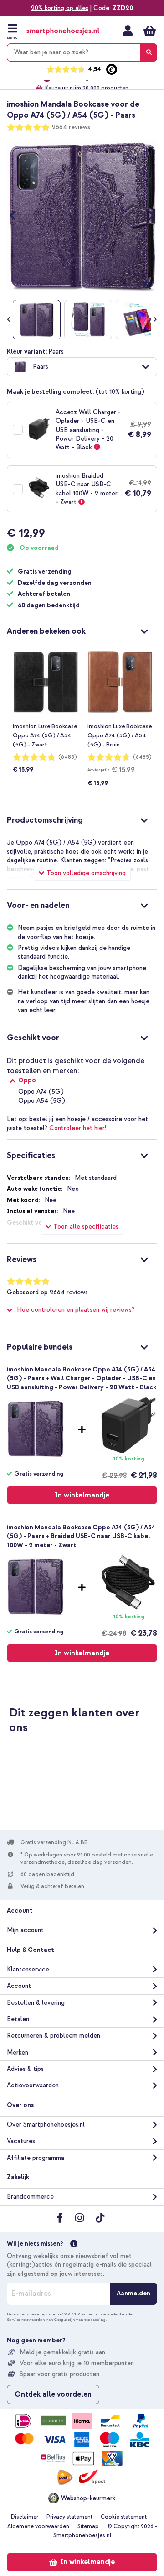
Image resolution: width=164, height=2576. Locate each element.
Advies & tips (25, 2069)
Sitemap (88, 2526)
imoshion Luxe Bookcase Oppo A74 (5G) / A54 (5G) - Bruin (120, 735)
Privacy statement (69, 2517)
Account (19, 1986)
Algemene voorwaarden (38, 2526)
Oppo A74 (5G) (41, 1092)
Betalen (18, 2019)
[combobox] (82, 52)
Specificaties (31, 1155)
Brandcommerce (30, 2197)
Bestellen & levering (36, 2003)
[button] (82, 367)
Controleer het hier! (78, 1128)
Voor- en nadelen (38, 905)
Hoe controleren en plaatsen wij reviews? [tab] (76, 1310)
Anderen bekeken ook (46, 631)
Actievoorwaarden (33, 2085)
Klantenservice (28, 1969)
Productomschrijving (45, 820)
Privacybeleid (108, 2314)
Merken (18, 2052)
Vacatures (21, 2141)
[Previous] (17, 215)
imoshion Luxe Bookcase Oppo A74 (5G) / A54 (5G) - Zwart (45, 735)
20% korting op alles (60, 8)
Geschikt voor (33, 1038)
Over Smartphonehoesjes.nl (46, 2125)
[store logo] (63, 31)
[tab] (82, 630)
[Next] (147, 215)
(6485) (68, 757)
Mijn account (128, 31)
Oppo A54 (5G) (42, 1101)
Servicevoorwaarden (26, 2320)
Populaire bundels (40, 1347)
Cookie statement (124, 2517)
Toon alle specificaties (86, 1227)
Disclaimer (25, 2517)
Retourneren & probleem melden (54, 2036)
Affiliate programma (36, 2158)
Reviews (22, 1259)
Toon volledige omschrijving (86, 873)
